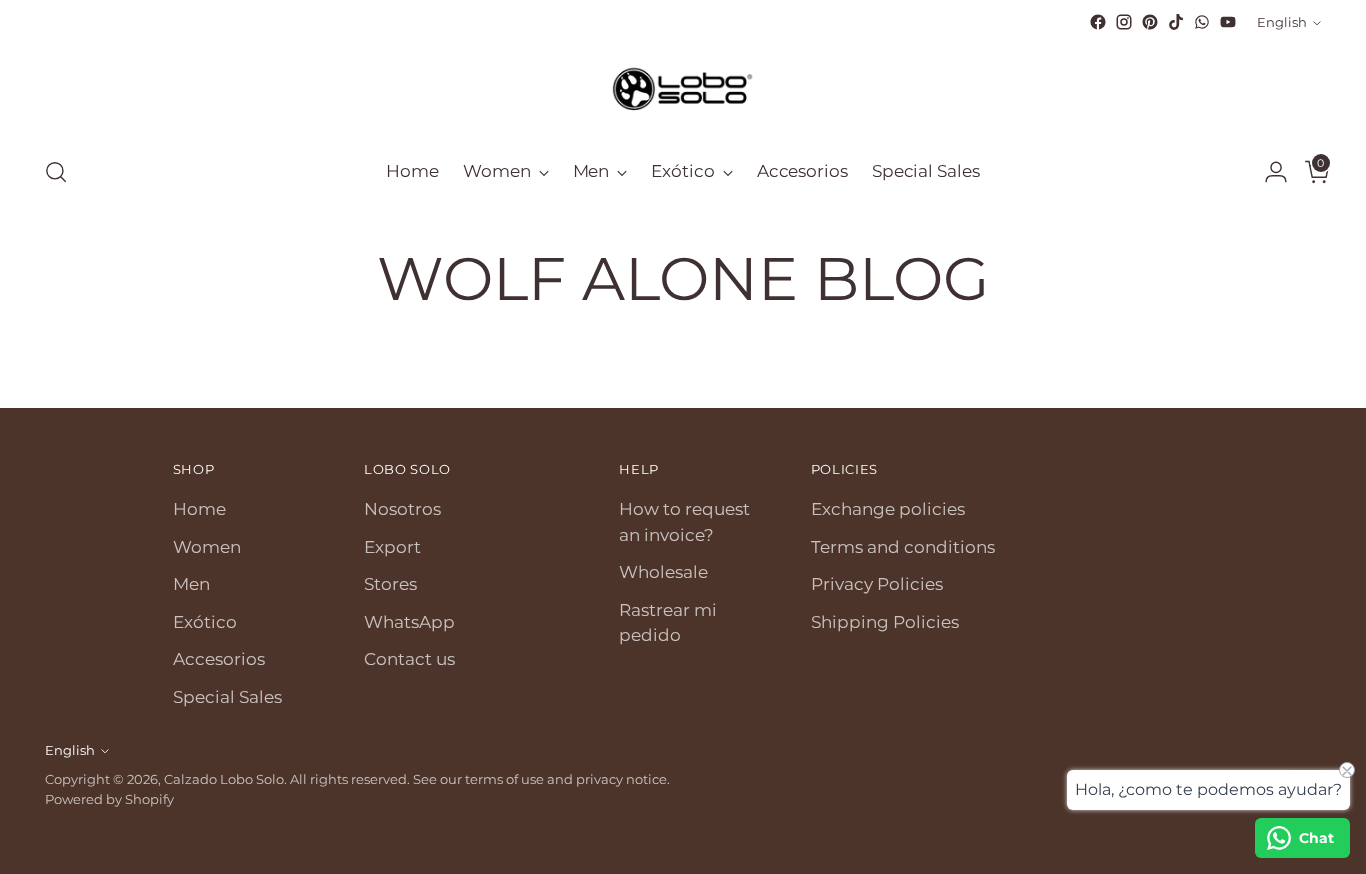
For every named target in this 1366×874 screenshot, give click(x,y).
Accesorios (219, 659)
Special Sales (227, 697)
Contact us (409, 659)
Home (199, 509)
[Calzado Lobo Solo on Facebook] (1098, 22)
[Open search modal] (56, 172)
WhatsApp (409, 622)
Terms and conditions (903, 547)
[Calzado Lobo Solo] (683, 87)
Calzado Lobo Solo (224, 779)
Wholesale (663, 572)
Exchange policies (888, 509)
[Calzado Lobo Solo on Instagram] (1124, 22)
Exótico (205, 622)
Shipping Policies (885, 622)
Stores (390, 584)
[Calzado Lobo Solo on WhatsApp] (1202, 22)
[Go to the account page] (1268, 172)
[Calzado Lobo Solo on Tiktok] (1176, 22)
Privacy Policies (877, 584)
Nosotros (402, 509)
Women (207, 547)
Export (392, 547)
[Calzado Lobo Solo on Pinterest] (1150, 22)
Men (191, 584)
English (1282, 22)
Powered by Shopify (109, 799)
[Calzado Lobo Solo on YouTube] (1228, 22)
